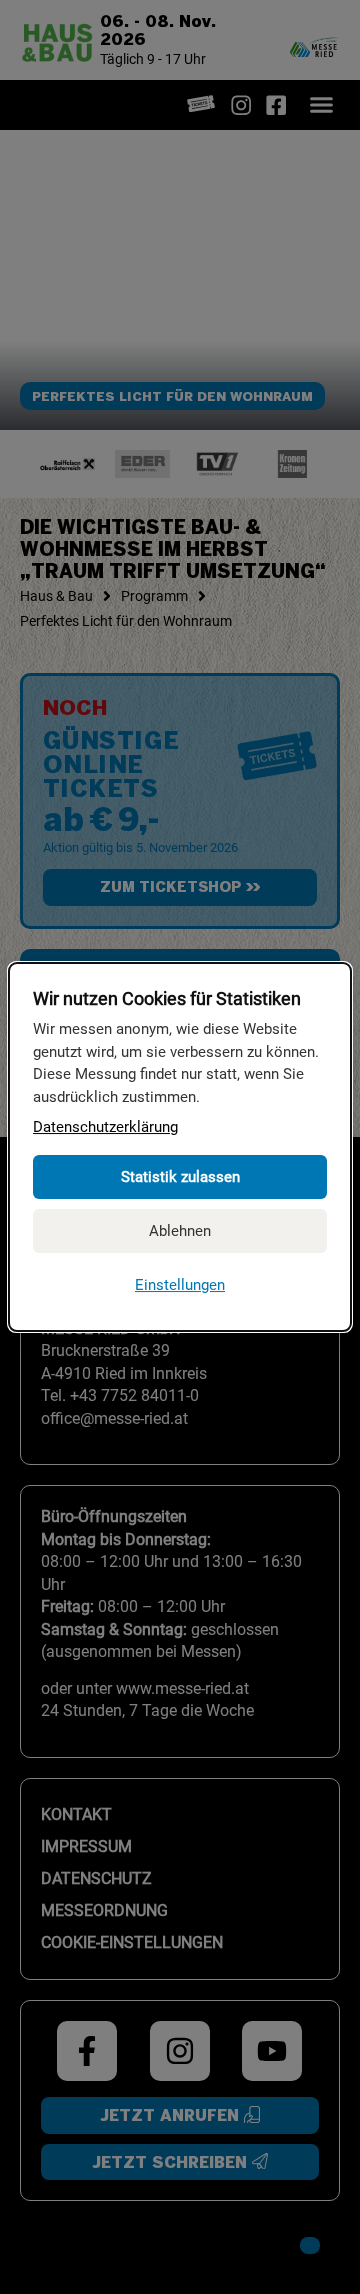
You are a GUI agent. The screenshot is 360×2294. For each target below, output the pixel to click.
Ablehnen (180, 1231)
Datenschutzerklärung (105, 1127)
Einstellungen (180, 1285)
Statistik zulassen (180, 1177)
